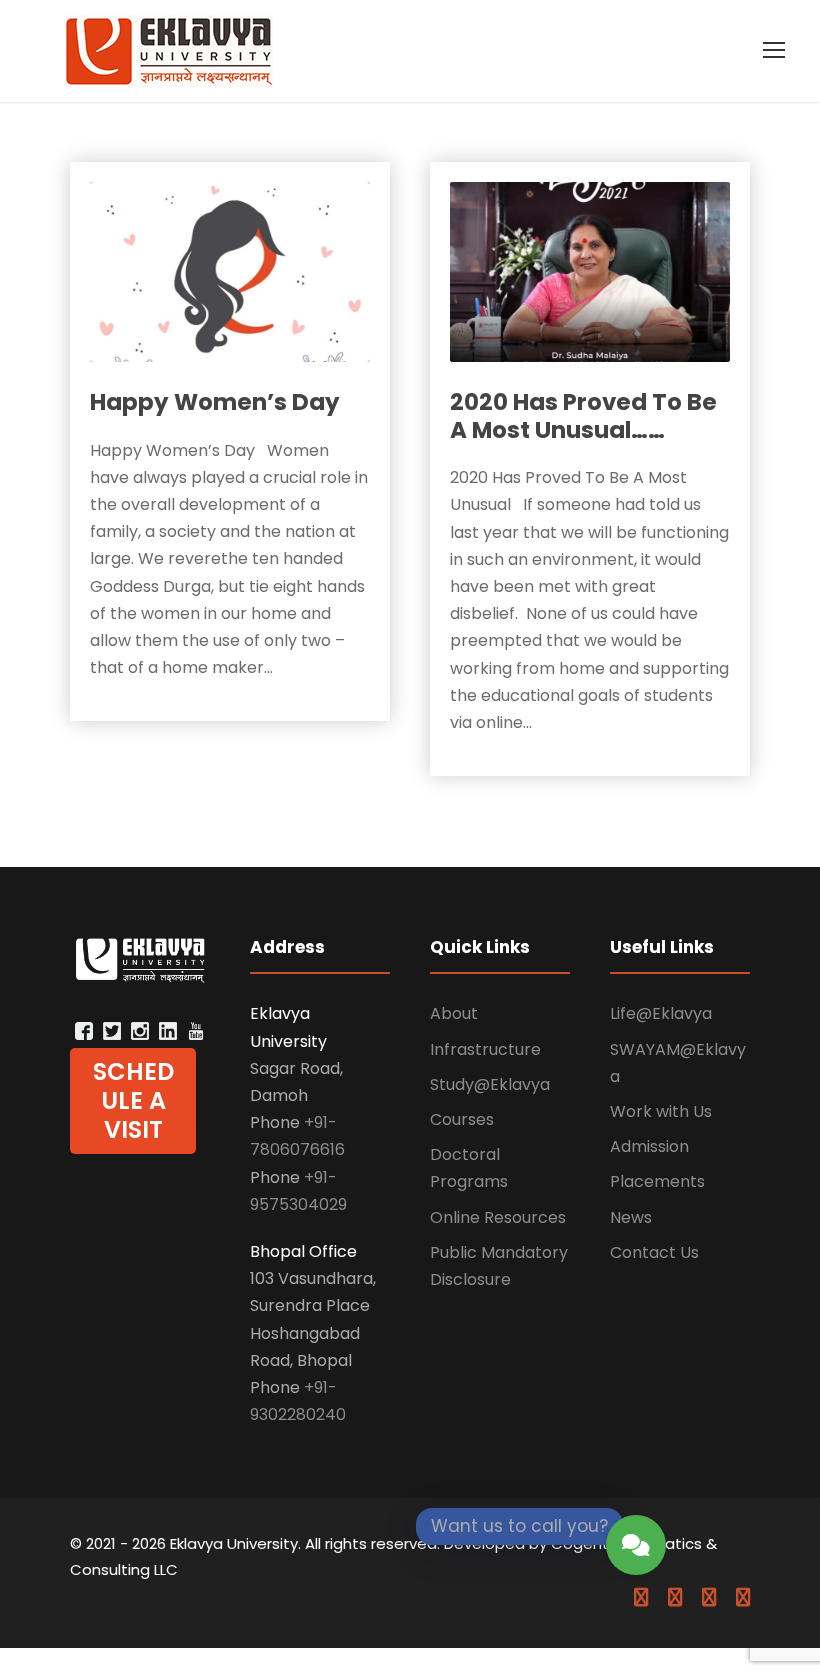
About (454, 1013)
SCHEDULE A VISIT (133, 1100)
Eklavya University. (235, 1543)
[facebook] (641, 1597)
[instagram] (743, 1597)
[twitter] (709, 1597)
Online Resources (498, 1217)
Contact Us (654, 1252)
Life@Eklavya (661, 1013)
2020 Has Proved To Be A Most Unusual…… (583, 416)
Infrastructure (485, 1049)
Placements (657, 1181)
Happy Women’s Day (215, 402)
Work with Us (661, 1111)
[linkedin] (675, 1597)
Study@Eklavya (490, 1084)
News (631, 1217)
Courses (462, 1119)
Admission (649, 1146)
